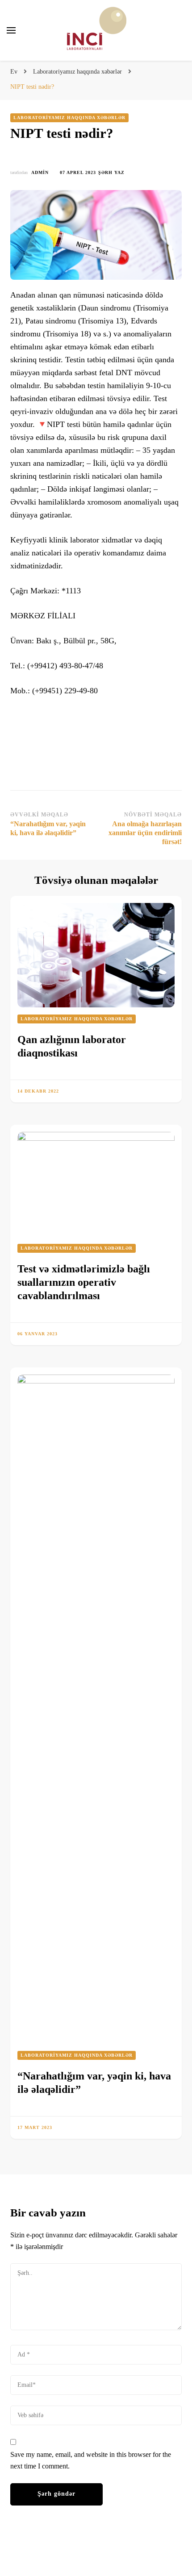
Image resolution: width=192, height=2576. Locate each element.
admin (40, 172)
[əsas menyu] (11, 30)
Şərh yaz (111, 173)
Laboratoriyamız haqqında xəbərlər (69, 118)
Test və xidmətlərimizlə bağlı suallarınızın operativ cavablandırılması (84, 1282)
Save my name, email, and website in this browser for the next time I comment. (91, 2460)
